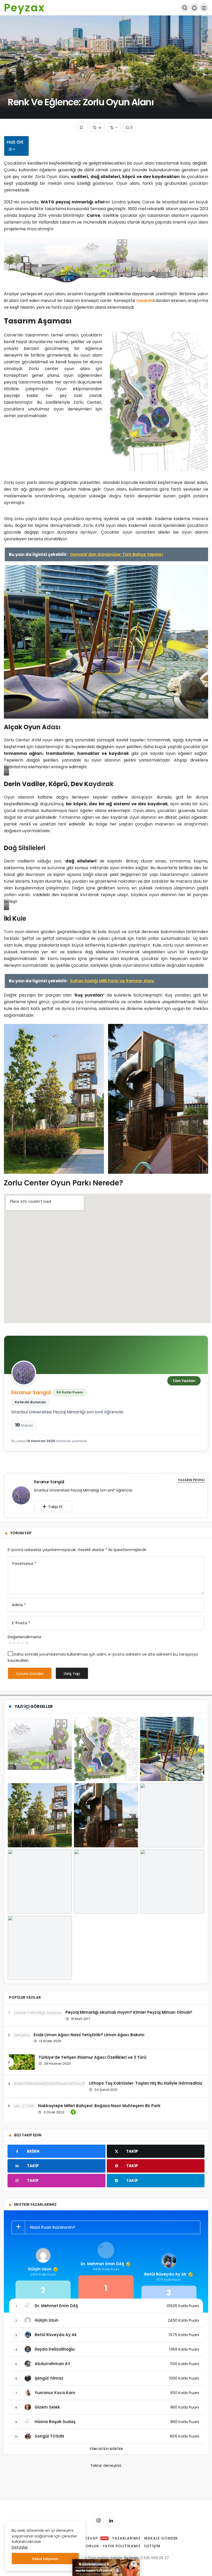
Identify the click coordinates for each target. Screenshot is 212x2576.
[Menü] (204, 8)
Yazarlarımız (126, 2538)
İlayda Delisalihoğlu (55, 2349)
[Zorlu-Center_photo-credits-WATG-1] (54, 1099)
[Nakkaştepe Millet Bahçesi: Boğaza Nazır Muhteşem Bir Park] (21, 2106)
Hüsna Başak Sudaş (55, 2422)
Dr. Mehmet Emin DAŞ (102, 2264)
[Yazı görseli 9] (172, 1881)
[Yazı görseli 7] (40, 1881)
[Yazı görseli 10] (40, 1948)
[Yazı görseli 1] (40, 1749)
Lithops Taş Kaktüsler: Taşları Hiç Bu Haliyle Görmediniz (146, 2083)
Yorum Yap (21, 1533)
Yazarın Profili (191, 1480)
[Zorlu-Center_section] (106, 262)
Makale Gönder (161, 2538)
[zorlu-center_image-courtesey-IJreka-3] (158, 1099)
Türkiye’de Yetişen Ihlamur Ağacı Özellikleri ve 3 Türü (92, 2057)
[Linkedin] (111, 2521)
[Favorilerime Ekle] (82, 127)
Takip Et (55, 1507)
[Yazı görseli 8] (106, 1881)
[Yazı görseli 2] (106, 1749)
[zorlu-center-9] (106, 642)
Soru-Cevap (89, 2538)
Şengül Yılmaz (49, 2378)
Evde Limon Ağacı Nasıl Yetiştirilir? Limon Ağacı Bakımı (89, 2035)
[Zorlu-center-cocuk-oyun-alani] (159, 401)
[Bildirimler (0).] (194, 8)
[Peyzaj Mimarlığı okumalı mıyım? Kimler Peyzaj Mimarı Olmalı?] (35, 2013)
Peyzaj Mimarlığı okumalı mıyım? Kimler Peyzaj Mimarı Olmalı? (129, 2012)
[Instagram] (99, 2521)
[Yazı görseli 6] (172, 1815)
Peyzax (24, 8)
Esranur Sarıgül (31, 1392)
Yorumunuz (24, 1563)
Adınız (19, 1605)
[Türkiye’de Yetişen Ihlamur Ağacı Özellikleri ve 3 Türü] (22, 2062)
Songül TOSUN (49, 2436)
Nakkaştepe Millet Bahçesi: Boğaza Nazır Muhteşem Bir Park (99, 2106)
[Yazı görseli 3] (172, 1749)
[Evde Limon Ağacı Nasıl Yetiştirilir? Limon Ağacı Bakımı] (19, 2035)
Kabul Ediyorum (45, 2559)
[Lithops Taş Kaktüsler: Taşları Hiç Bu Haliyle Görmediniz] (47, 2083)
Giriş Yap (72, 1674)
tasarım (145, 301)
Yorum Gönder (30, 1674)
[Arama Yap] (185, 8)
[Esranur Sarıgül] (23, 1495)
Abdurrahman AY (52, 2364)
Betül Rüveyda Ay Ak (165, 2274)
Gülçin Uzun (40, 2269)
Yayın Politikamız (122, 2546)
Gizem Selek (47, 2407)
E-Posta (21, 1623)
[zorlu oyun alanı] (40, 1815)
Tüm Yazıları (184, 1381)
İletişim (152, 2546)
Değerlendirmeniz (25, 1637)
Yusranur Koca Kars (55, 2393)
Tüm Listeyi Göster (106, 2449)
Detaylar (20, 2547)
